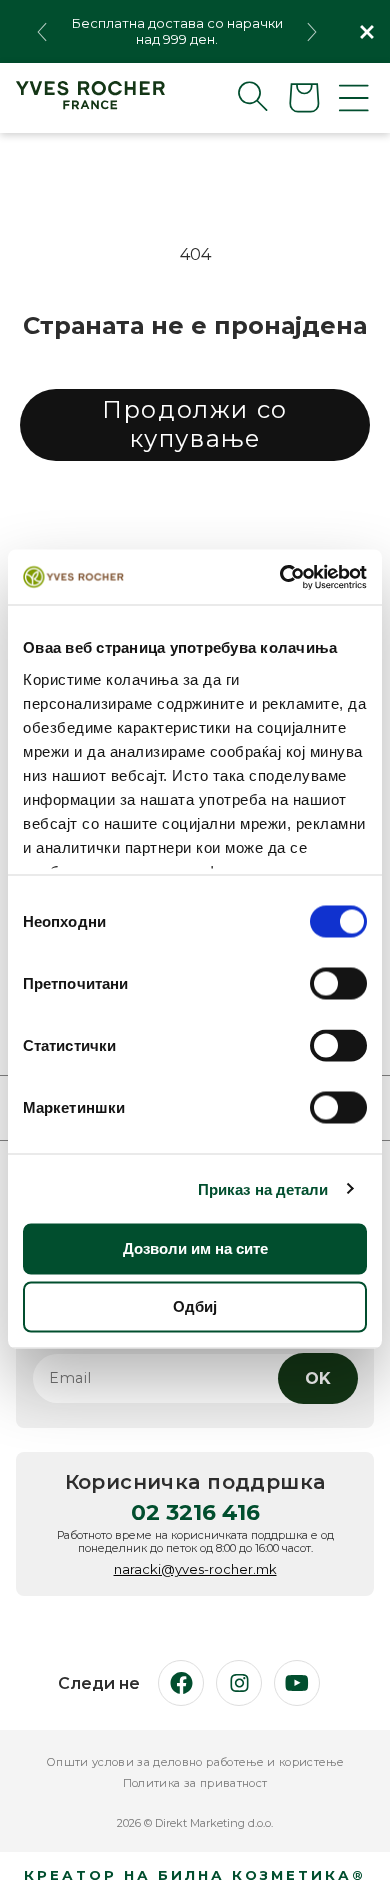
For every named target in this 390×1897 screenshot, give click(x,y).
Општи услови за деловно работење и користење (195, 1762)
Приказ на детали (263, 1188)
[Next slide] (312, 32)
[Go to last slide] (42, 32)
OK (318, 1378)
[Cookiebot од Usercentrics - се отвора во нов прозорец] (280, 577)
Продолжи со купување (195, 424)
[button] (237, 96)
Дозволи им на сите (195, 1248)
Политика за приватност (195, 1783)
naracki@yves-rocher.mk (195, 1569)
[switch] (338, 984)
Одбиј (195, 1306)
